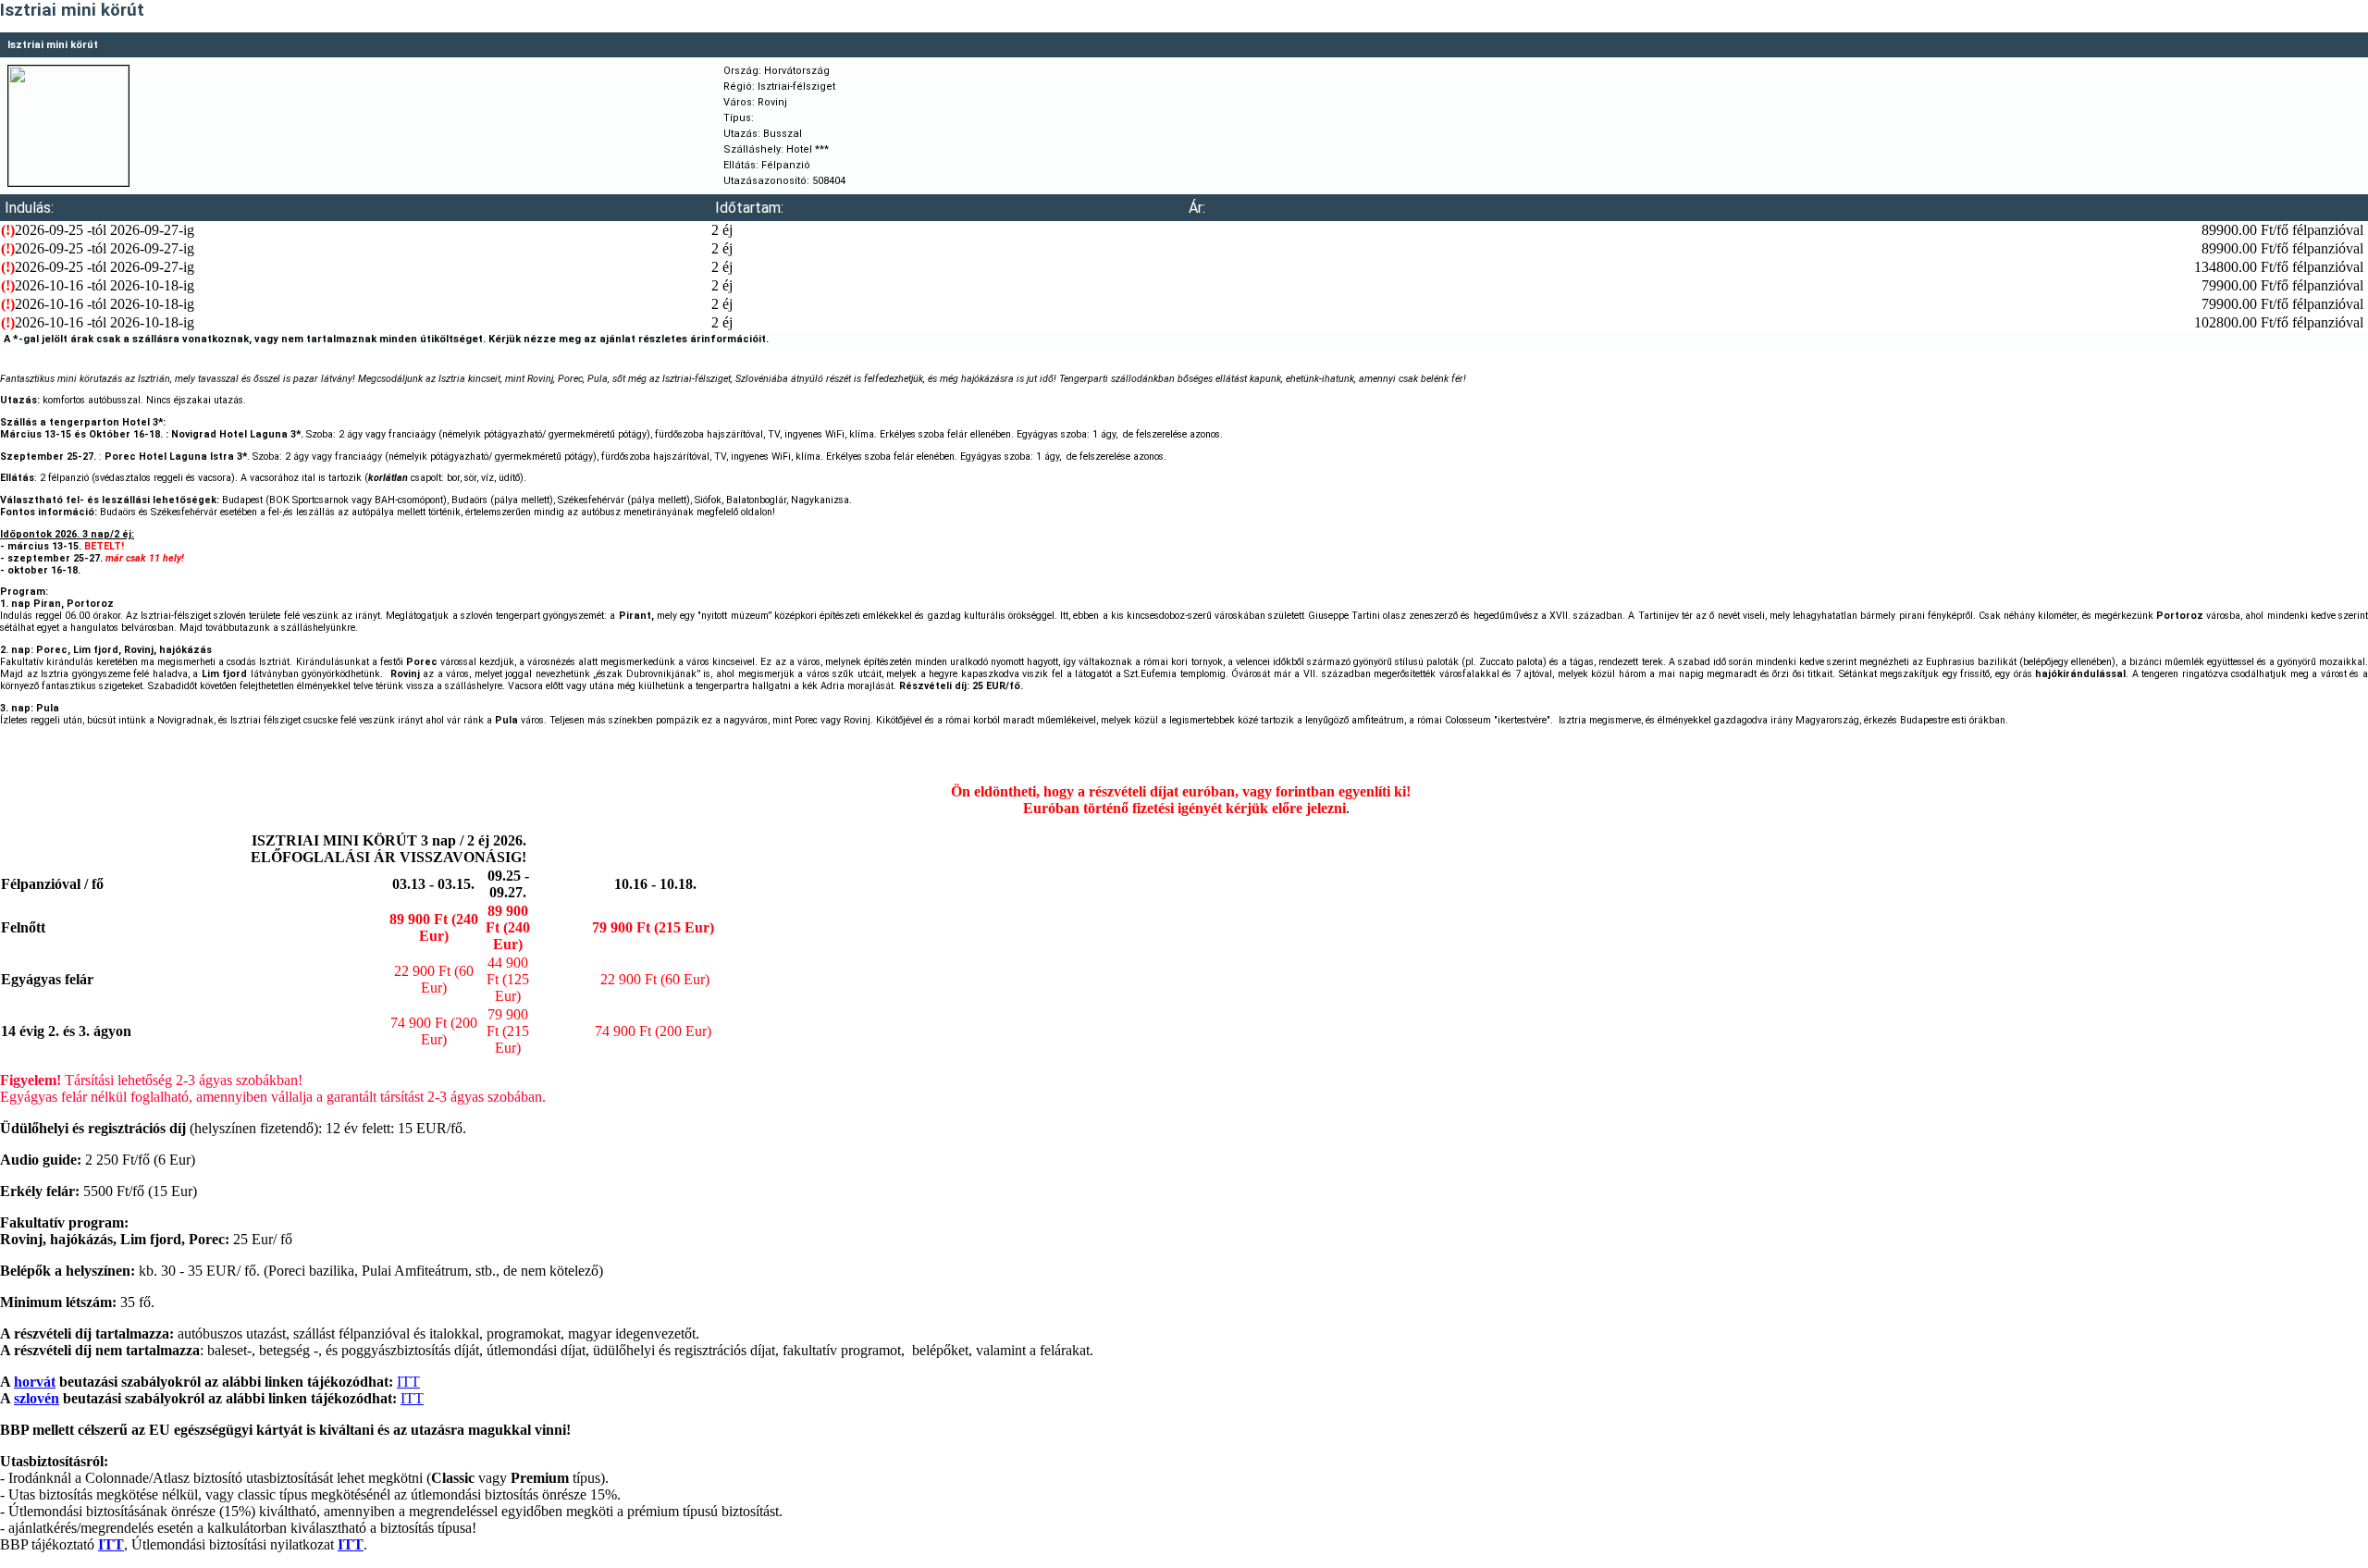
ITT (408, 1382)
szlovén (37, 1398)
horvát (35, 1382)
